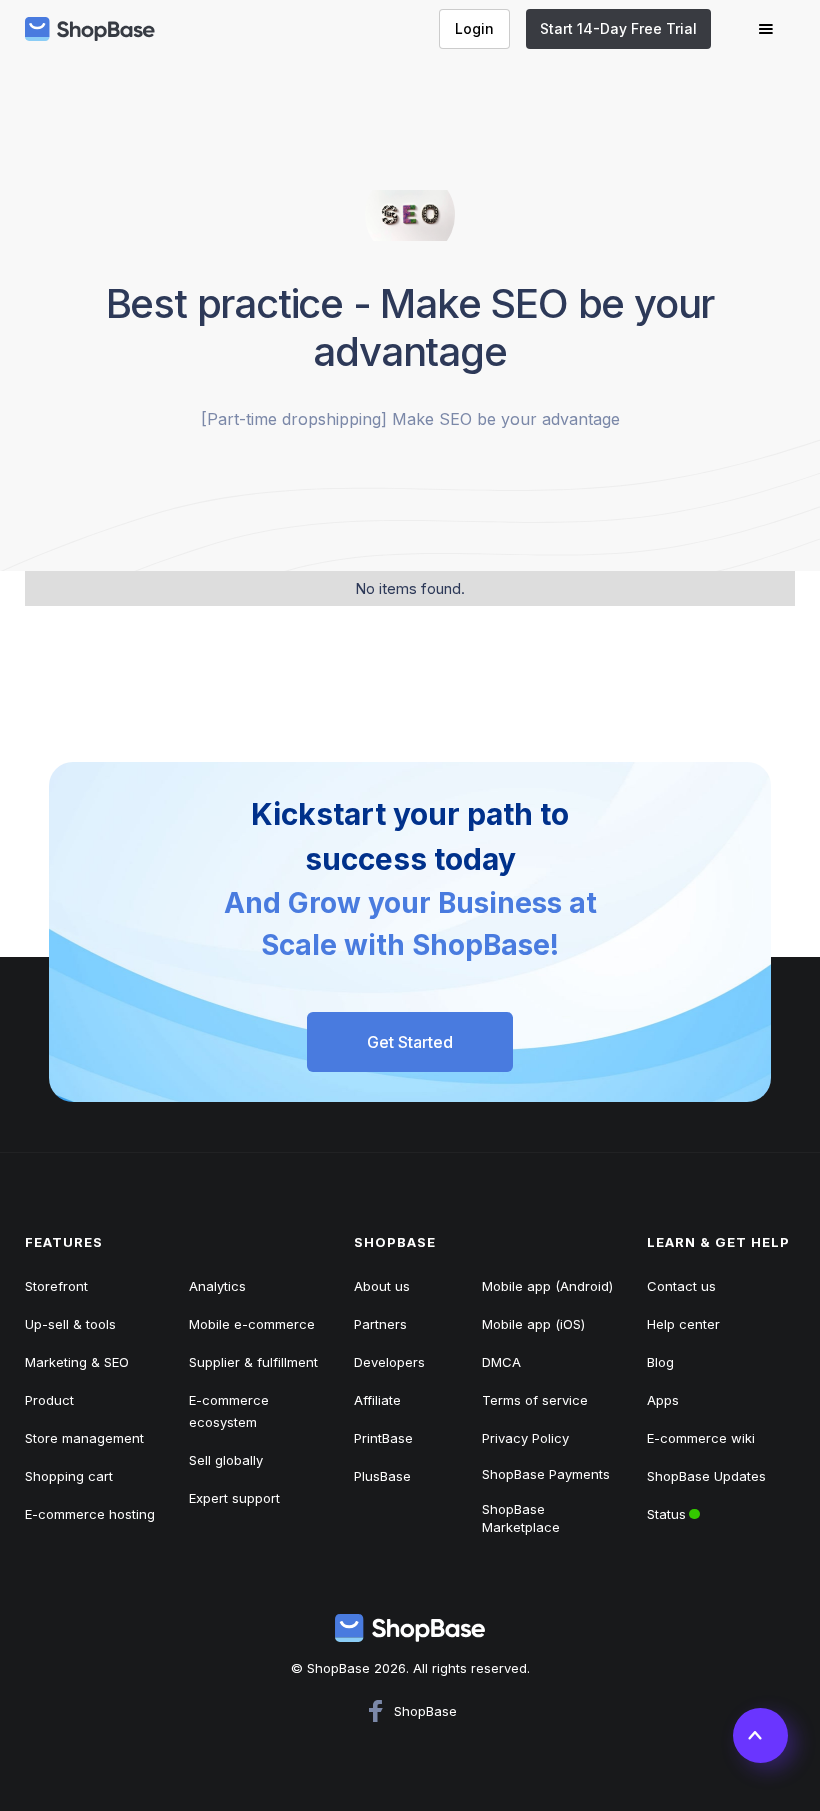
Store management (84, 1438)
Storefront (56, 1286)
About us (382, 1286)
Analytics (217, 1286)
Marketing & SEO (77, 1362)
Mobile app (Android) (547, 1286)
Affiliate (377, 1400)
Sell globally (226, 1460)
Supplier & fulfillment (253, 1362)
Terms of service (535, 1400)
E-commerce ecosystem (229, 1411)
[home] (90, 29)
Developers (389, 1362)
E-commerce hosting (90, 1514)
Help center (683, 1324)
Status (701, 1508)
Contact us (681, 1286)
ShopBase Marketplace (521, 1518)
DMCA (501, 1362)
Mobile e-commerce (252, 1324)
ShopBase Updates (706, 1476)
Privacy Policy (525, 1438)
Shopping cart (69, 1476)
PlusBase (382, 1476)
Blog (660, 1362)
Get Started (410, 1042)
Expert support (234, 1498)
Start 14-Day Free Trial (618, 28)
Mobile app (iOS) (533, 1324)
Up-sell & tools (70, 1324)
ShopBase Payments (546, 1474)
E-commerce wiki (701, 1438)
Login (474, 28)
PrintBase (383, 1438)
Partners (380, 1324)
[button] (766, 29)
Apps (663, 1400)
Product (49, 1400)
